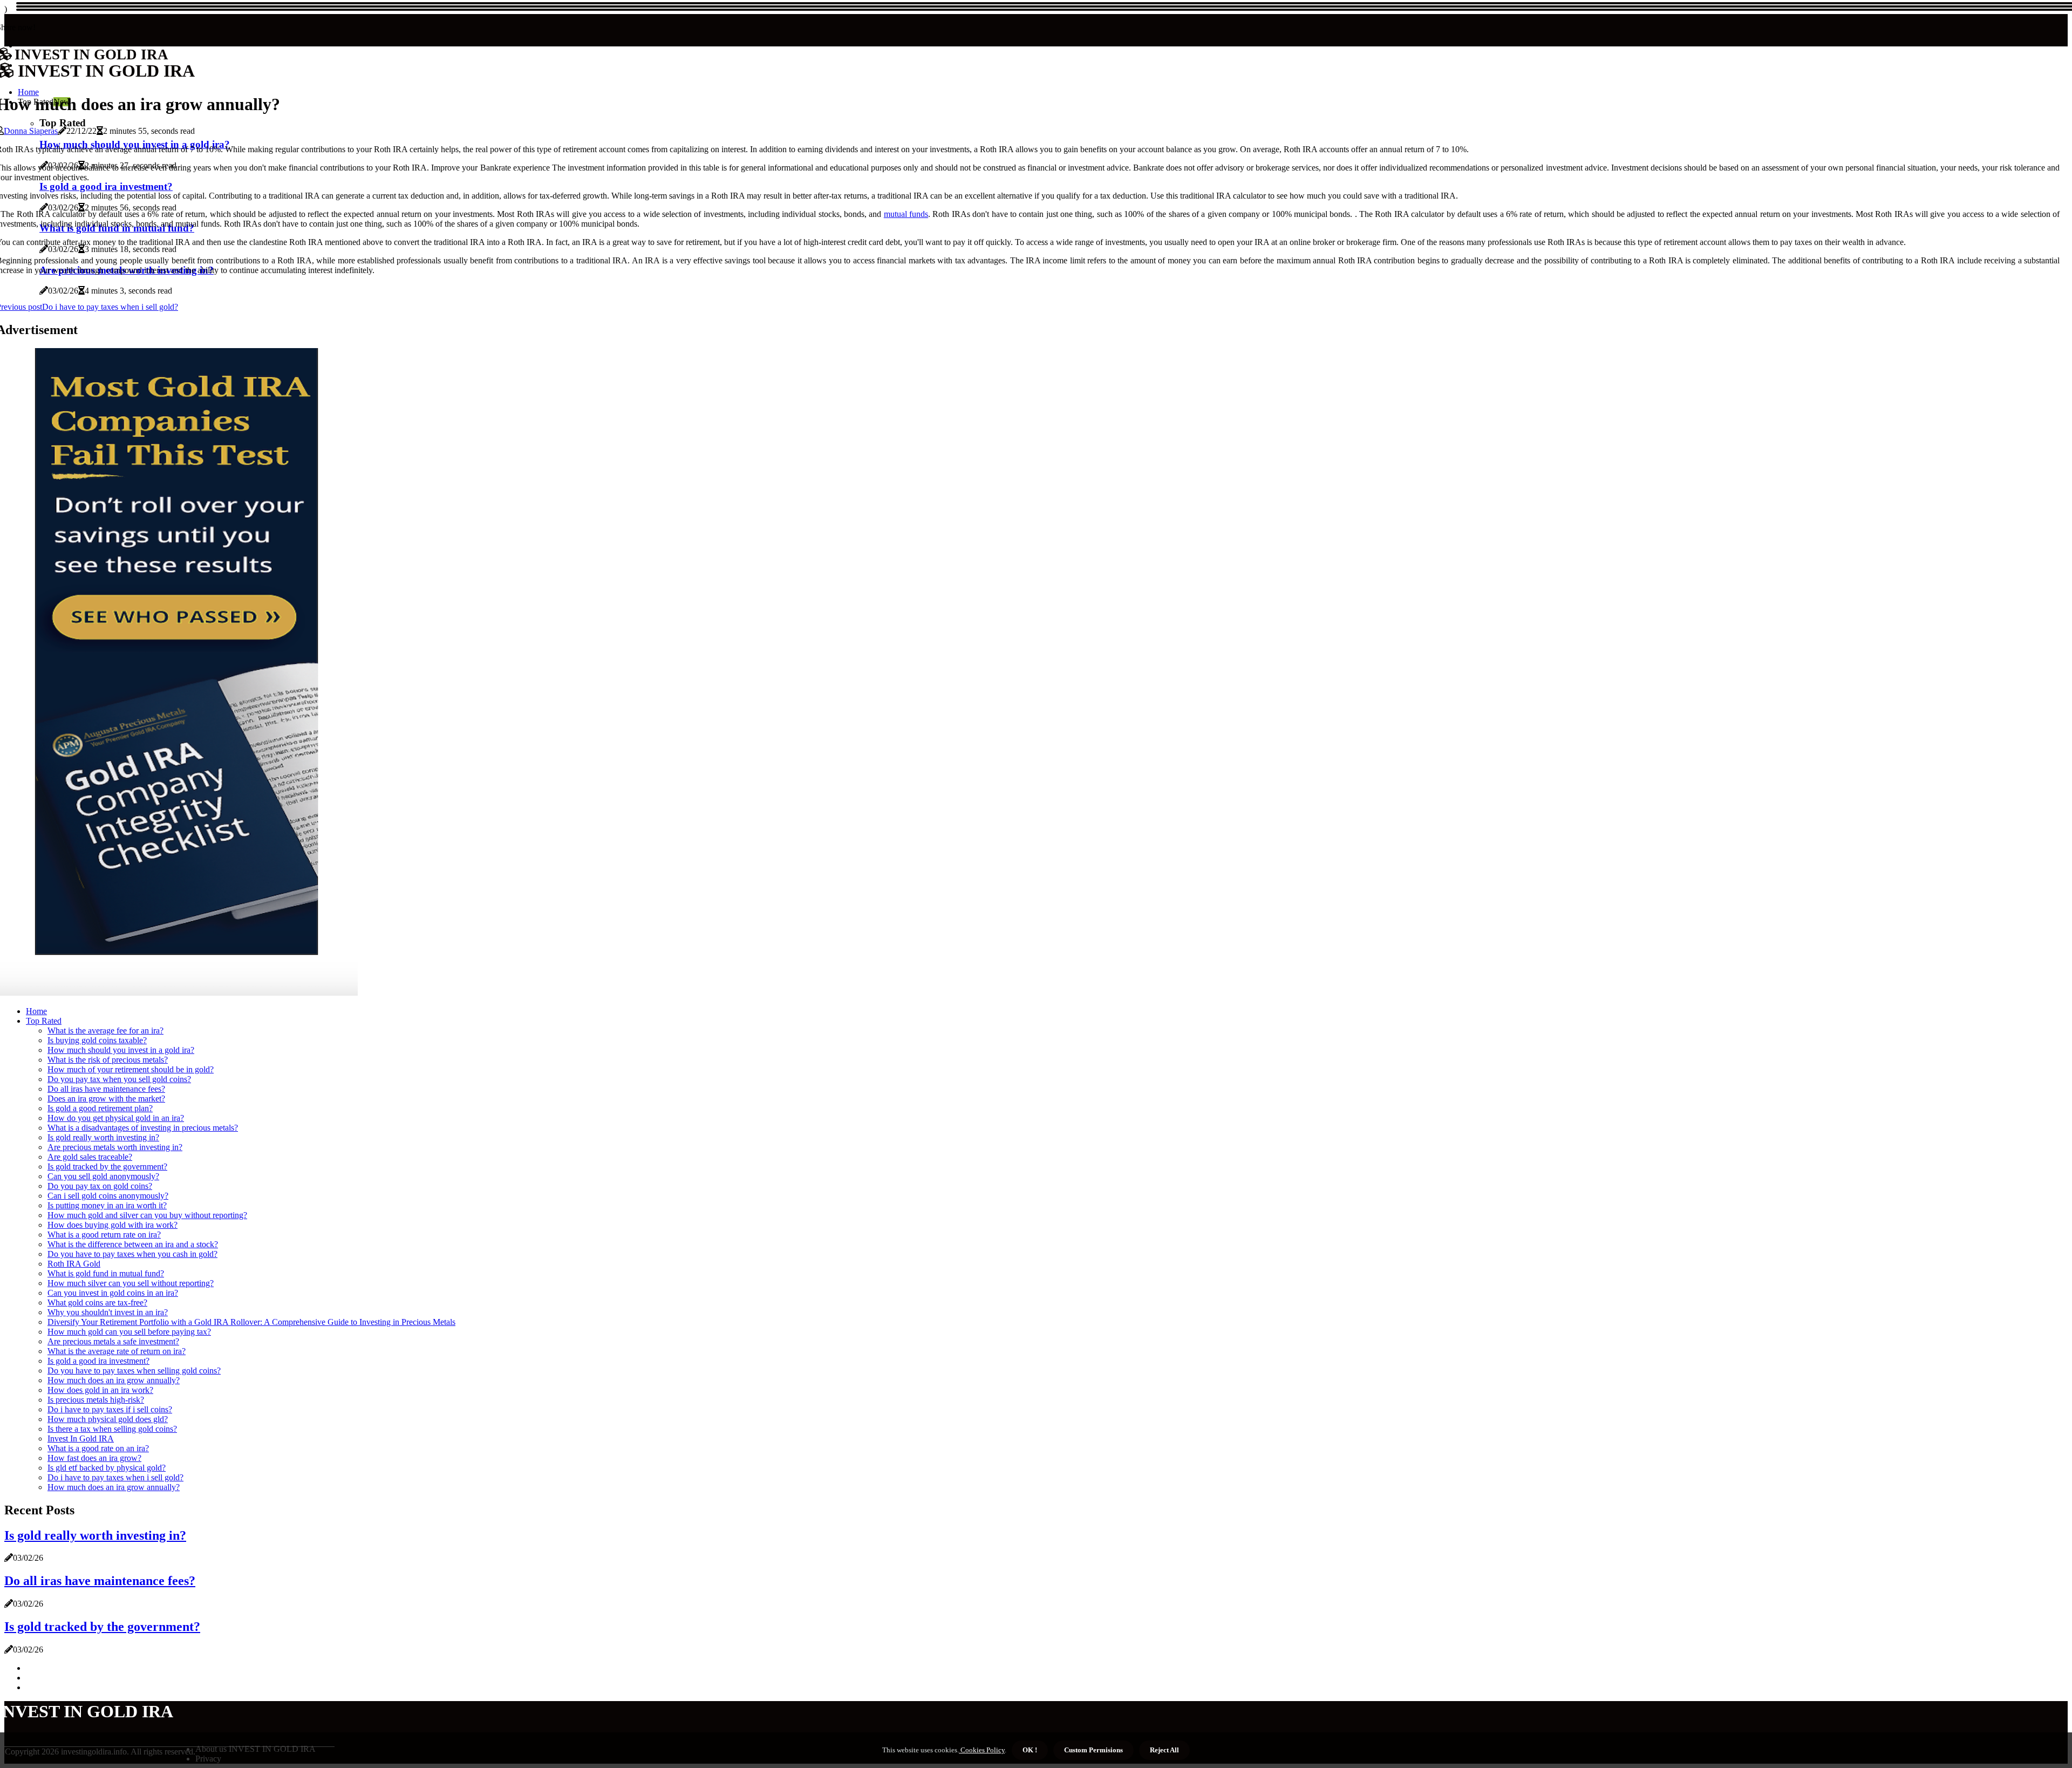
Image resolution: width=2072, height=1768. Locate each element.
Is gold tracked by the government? (107, 1167)
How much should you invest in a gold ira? (121, 1050)
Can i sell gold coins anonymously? (108, 1196)
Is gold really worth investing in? (103, 1137)
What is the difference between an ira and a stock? (133, 1244)
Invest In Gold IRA (81, 1439)
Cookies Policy (982, 1750)
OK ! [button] (1030, 1750)
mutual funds (906, 214)
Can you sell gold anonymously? (103, 1176)
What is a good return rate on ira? (104, 1235)
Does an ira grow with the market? (106, 1099)
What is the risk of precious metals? (108, 1060)
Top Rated (44, 1021)
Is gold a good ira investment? (98, 1361)
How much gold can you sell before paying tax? (129, 1332)
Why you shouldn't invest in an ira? (108, 1312)
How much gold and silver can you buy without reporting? (147, 1215)
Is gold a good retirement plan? (100, 1108)
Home (36, 1011)
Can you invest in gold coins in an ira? (113, 1293)
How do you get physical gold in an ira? (116, 1118)
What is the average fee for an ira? (105, 1031)
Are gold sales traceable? (90, 1157)
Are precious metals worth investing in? (115, 1147)
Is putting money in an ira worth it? (107, 1205)
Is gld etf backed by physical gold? (107, 1468)
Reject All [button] (1164, 1750)
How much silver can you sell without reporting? (131, 1283)
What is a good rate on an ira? (98, 1448)
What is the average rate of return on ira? (117, 1351)
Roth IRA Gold (74, 1264)
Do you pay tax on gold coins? (100, 1186)
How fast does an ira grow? (94, 1458)
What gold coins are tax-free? (97, 1303)
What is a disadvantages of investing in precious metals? (143, 1128)
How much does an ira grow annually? (114, 1380)
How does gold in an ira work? (100, 1390)
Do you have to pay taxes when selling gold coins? (134, 1371)
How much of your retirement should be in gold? (131, 1069)
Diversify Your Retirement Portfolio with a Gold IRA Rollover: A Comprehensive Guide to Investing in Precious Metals (251, 1322)
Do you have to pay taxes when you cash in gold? (132, 1254)
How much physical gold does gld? (108, 1419)
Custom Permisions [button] (1093, 1750)
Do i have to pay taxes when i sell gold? (115, 1477)
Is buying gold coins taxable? (97, 1040)
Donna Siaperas (31, 131)
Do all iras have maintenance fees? (106, 1089)
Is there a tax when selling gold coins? (112, 1429)
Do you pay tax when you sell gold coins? (119, 1079)
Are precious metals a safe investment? (113, 1341)
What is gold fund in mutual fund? (106, 1273)
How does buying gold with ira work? (113, 1225)
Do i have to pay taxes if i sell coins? (110, 1409)
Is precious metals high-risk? (96, 1400)
